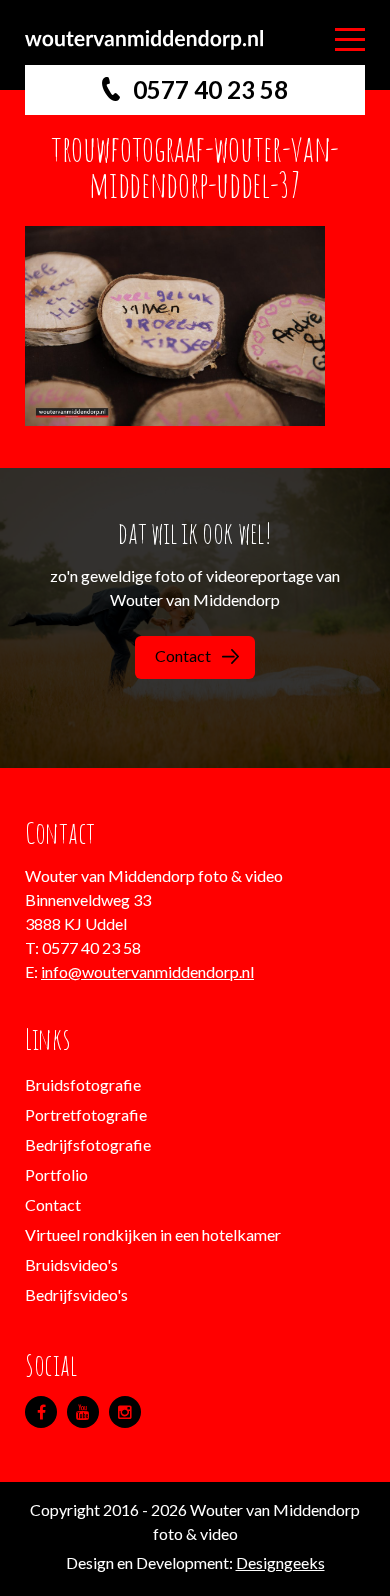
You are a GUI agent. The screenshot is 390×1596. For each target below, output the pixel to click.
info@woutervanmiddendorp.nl (147, 971)
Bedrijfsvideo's (76, 1294)
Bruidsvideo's (71, 1264)
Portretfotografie (86, 1114)
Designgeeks (280, 1562)
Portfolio (56, 1174)
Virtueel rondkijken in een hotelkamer (153, 1234)
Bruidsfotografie (83, 1084)
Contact (183, 655)
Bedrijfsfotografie (88, 1144)
